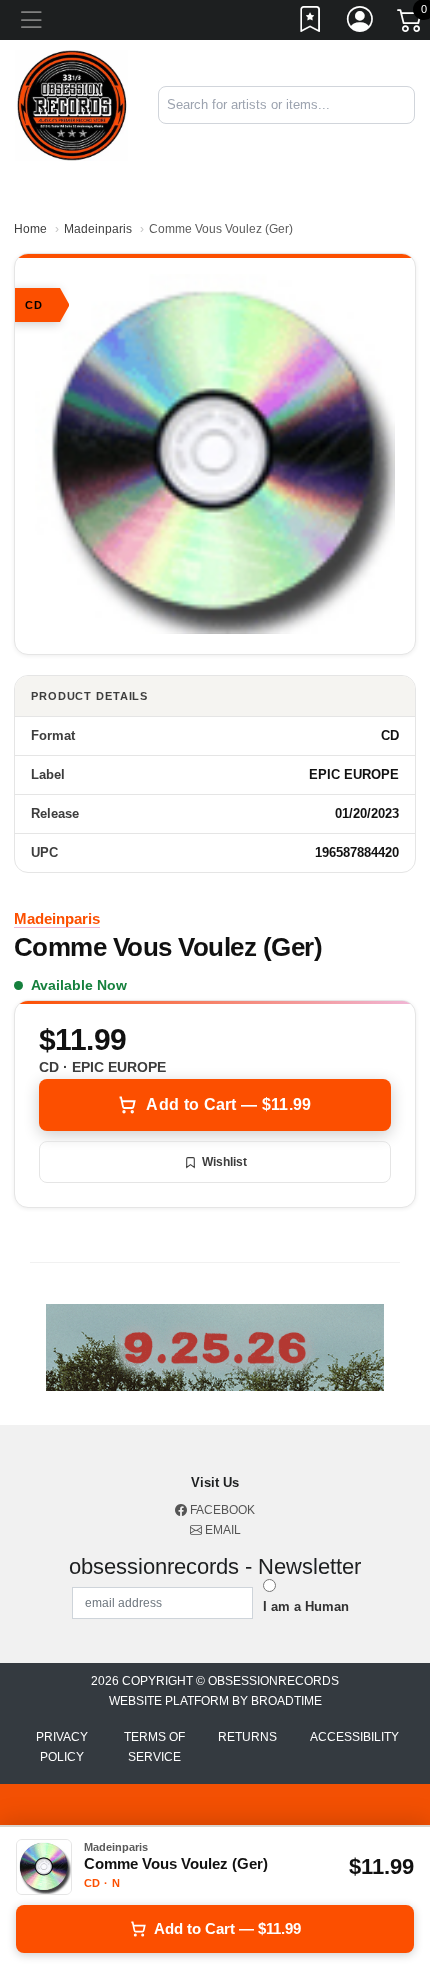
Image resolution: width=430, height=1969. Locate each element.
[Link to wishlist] (311, 23)
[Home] (71, 104)
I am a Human (306, 1606)
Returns (247, 1737)
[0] (411, 24)
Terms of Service (154, 1747)
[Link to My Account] (361, 23)
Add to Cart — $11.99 (228, 1104)
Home (30, 229)
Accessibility (354, 1737)
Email (221, 1530)
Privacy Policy (62, 1747)
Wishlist (224, 1162)
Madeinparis (98, 229)
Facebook (221, 1510)
